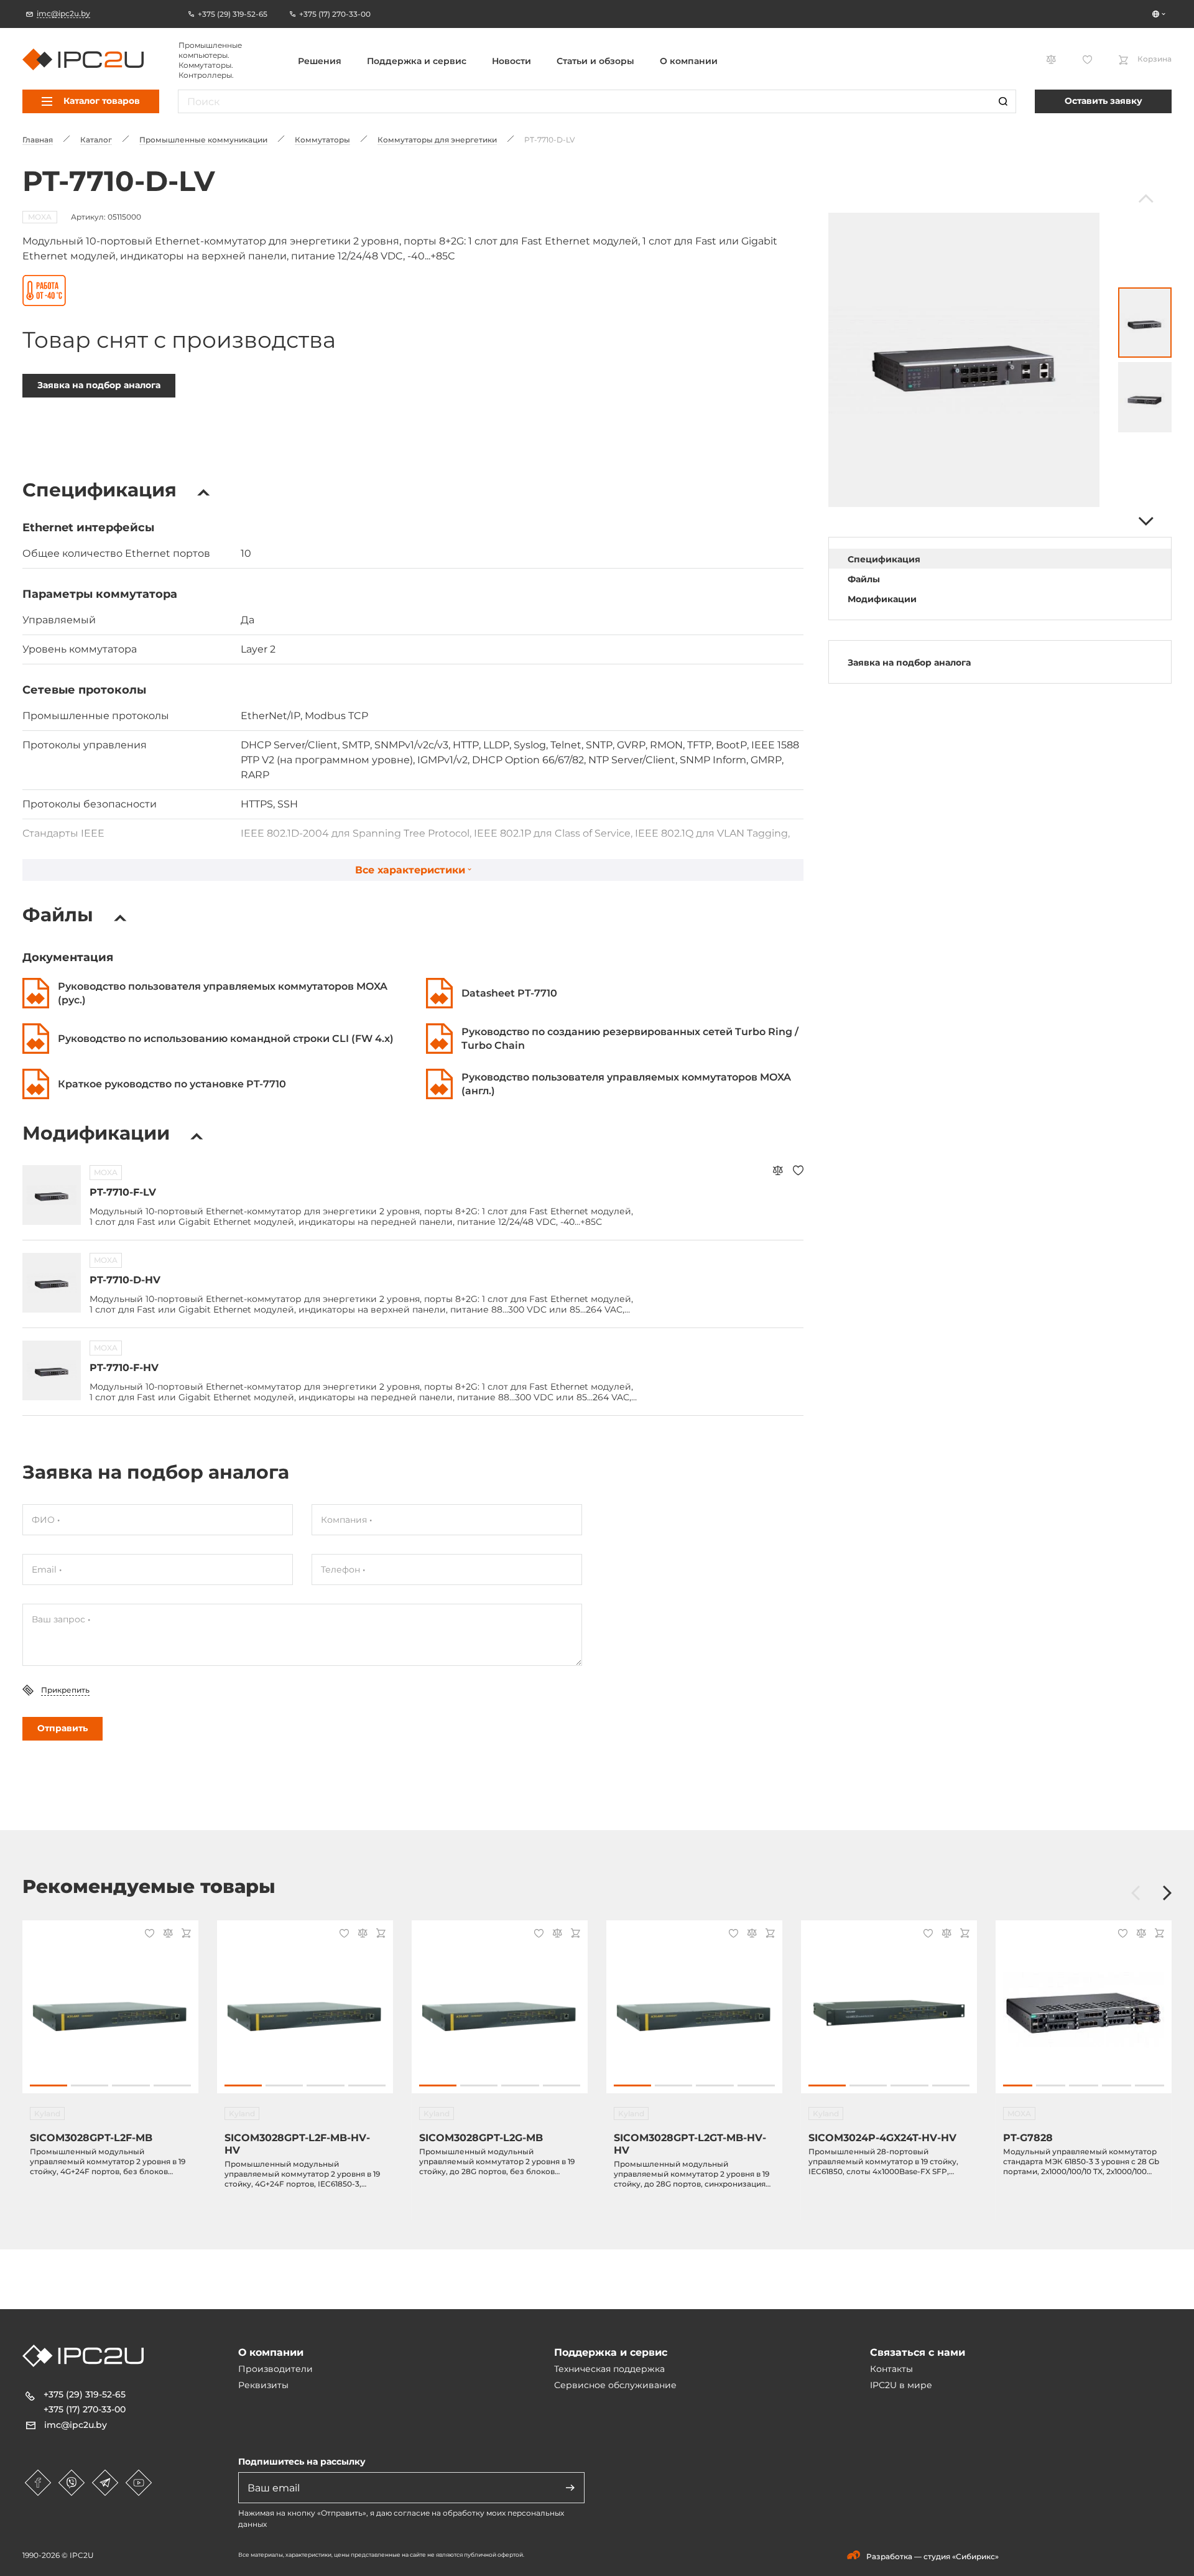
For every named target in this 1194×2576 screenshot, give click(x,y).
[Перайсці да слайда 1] (49, 2085)
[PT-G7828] (1084, 2013)
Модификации (882, 599)
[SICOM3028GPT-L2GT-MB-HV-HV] (694, 2013)
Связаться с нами (918, 2352)
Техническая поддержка (609, 2369)
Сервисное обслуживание (615, 2385)
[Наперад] (1145, 521)
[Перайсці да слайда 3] (131, 2085)
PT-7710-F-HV (124, 1368)
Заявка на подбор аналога (99, 385)
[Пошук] (1003, 101)
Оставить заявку (1104, 101)
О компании (689, 61)
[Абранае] (798, 1172)
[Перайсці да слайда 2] (90, 2085)
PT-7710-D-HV (125, 1280)
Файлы (864, 579)
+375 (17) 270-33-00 (85, 2409)
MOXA (40, 217)
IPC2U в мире (901, 2385)
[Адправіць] (570, 2488)
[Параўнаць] (778, 1172)
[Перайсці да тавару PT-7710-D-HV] (52, 1283)
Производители (275, 2369)
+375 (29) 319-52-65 (85, 2394)
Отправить (62, 1728)
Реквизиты (263, 2385)
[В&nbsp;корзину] (184, 1934)
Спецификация (884, 559)
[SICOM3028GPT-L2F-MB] (110, 2013)
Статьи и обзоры (595, 61)
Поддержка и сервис (417, 61)
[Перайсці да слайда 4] (172, 2085)
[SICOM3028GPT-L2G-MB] (500, 2013)
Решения (320, 61)
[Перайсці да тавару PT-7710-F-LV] (52, 1195)
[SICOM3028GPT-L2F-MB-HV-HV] (305, 2013)
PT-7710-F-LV (123, 1192)
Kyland (47, 2113)
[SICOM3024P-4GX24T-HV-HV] (889, 2013)
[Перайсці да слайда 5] (1150, 2085)
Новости (511, 61)
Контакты (891, 2369)
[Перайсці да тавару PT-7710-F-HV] (52, 1370)
